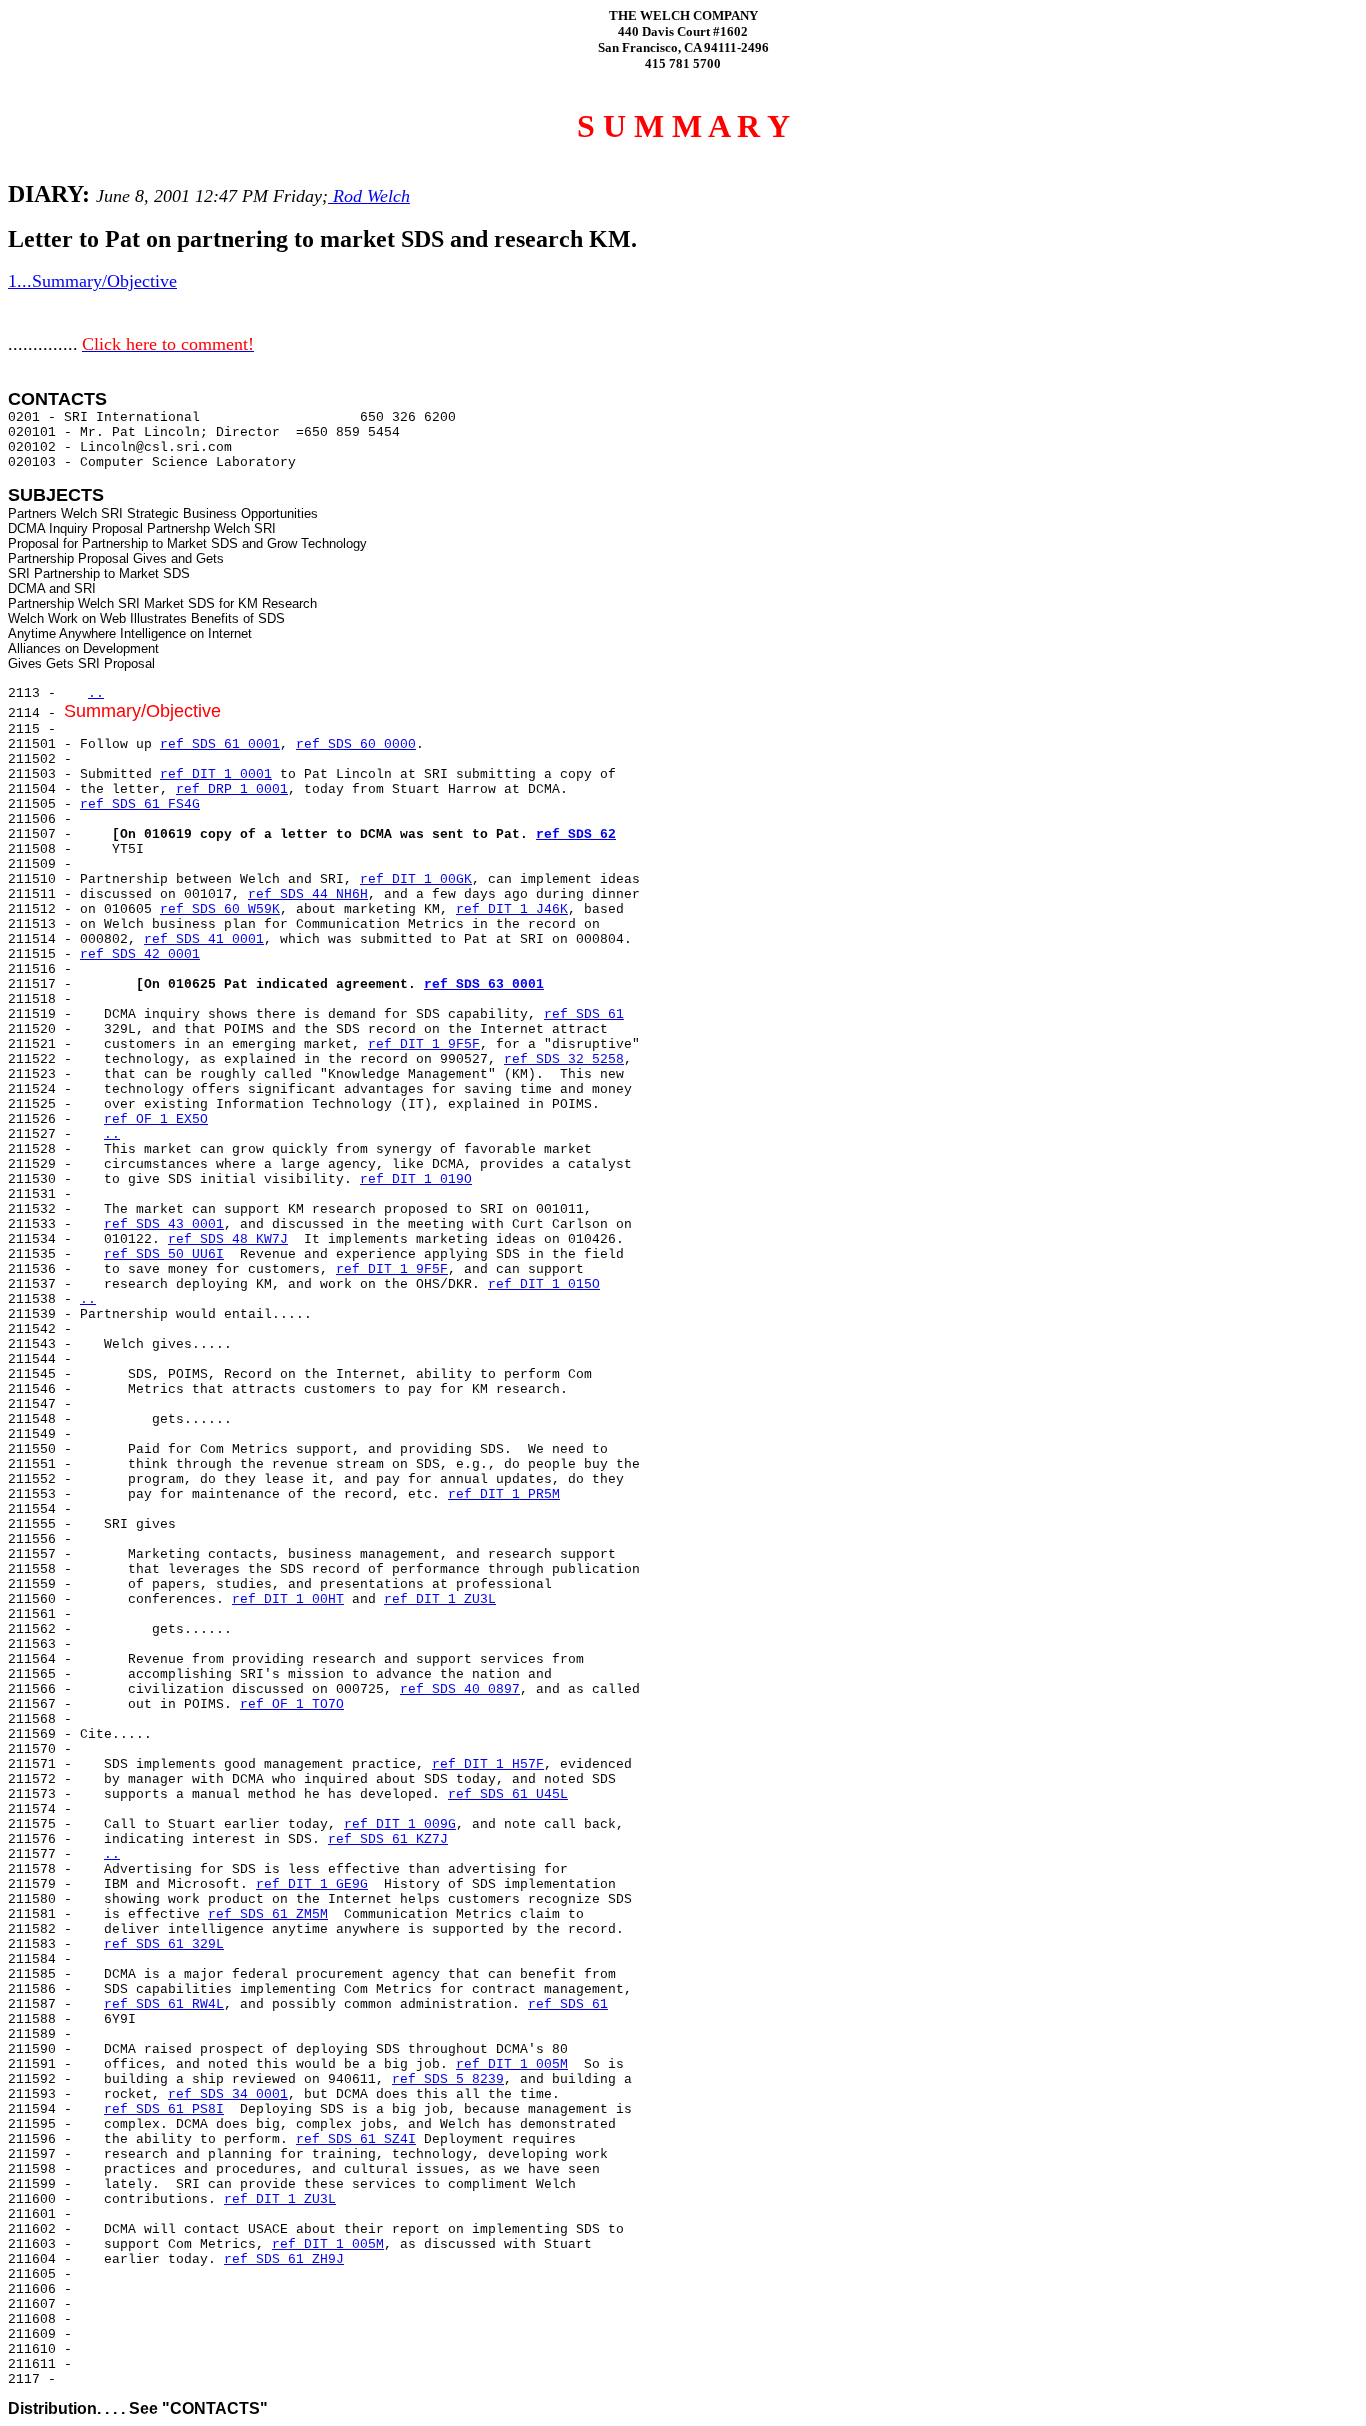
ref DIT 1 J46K (512, 909)
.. (96, 693)
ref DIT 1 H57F (488, 1764)
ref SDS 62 (576, 834)
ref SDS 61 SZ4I (356, 2139)
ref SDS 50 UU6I (164, 1254)
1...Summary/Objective (92, 281)
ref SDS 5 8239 (448, 2079)
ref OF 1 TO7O (292, 1704)
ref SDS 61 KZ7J (388, 1839)
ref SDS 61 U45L (508, 1794)
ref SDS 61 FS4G (140, 804)
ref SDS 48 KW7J (228, 1239)
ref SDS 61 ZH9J (284, 2259)
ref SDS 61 (584, 1014)
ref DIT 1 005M (512, 2064)
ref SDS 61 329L (164, 1944)
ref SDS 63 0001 (484, 984)
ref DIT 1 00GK (416, 879)
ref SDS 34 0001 (228, 2094)
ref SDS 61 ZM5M (268, 1914)
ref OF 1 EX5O (156, 1119)
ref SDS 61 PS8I (164, 2109)
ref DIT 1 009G (400, 1824)
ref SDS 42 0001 (140, 954)
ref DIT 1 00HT (288, 1599)
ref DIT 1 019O (416, 1179)
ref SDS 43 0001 (164, 1224)
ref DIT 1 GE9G (312, 1884)
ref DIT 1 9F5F (424, 1044)
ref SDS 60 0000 (356, 744)
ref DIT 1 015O (544, 1284)
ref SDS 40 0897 (460, 1689)
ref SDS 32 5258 (564, 1059)
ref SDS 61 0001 (220, 744)
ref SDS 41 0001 (204, 939)
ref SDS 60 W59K (220, 909)
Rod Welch (369, 196)
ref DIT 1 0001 (216, 774)
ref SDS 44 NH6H (308, 894)
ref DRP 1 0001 (232, 789)
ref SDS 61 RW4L (164, 2004)
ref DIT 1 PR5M (504, 1494)
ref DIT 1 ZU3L (440, 1599)
